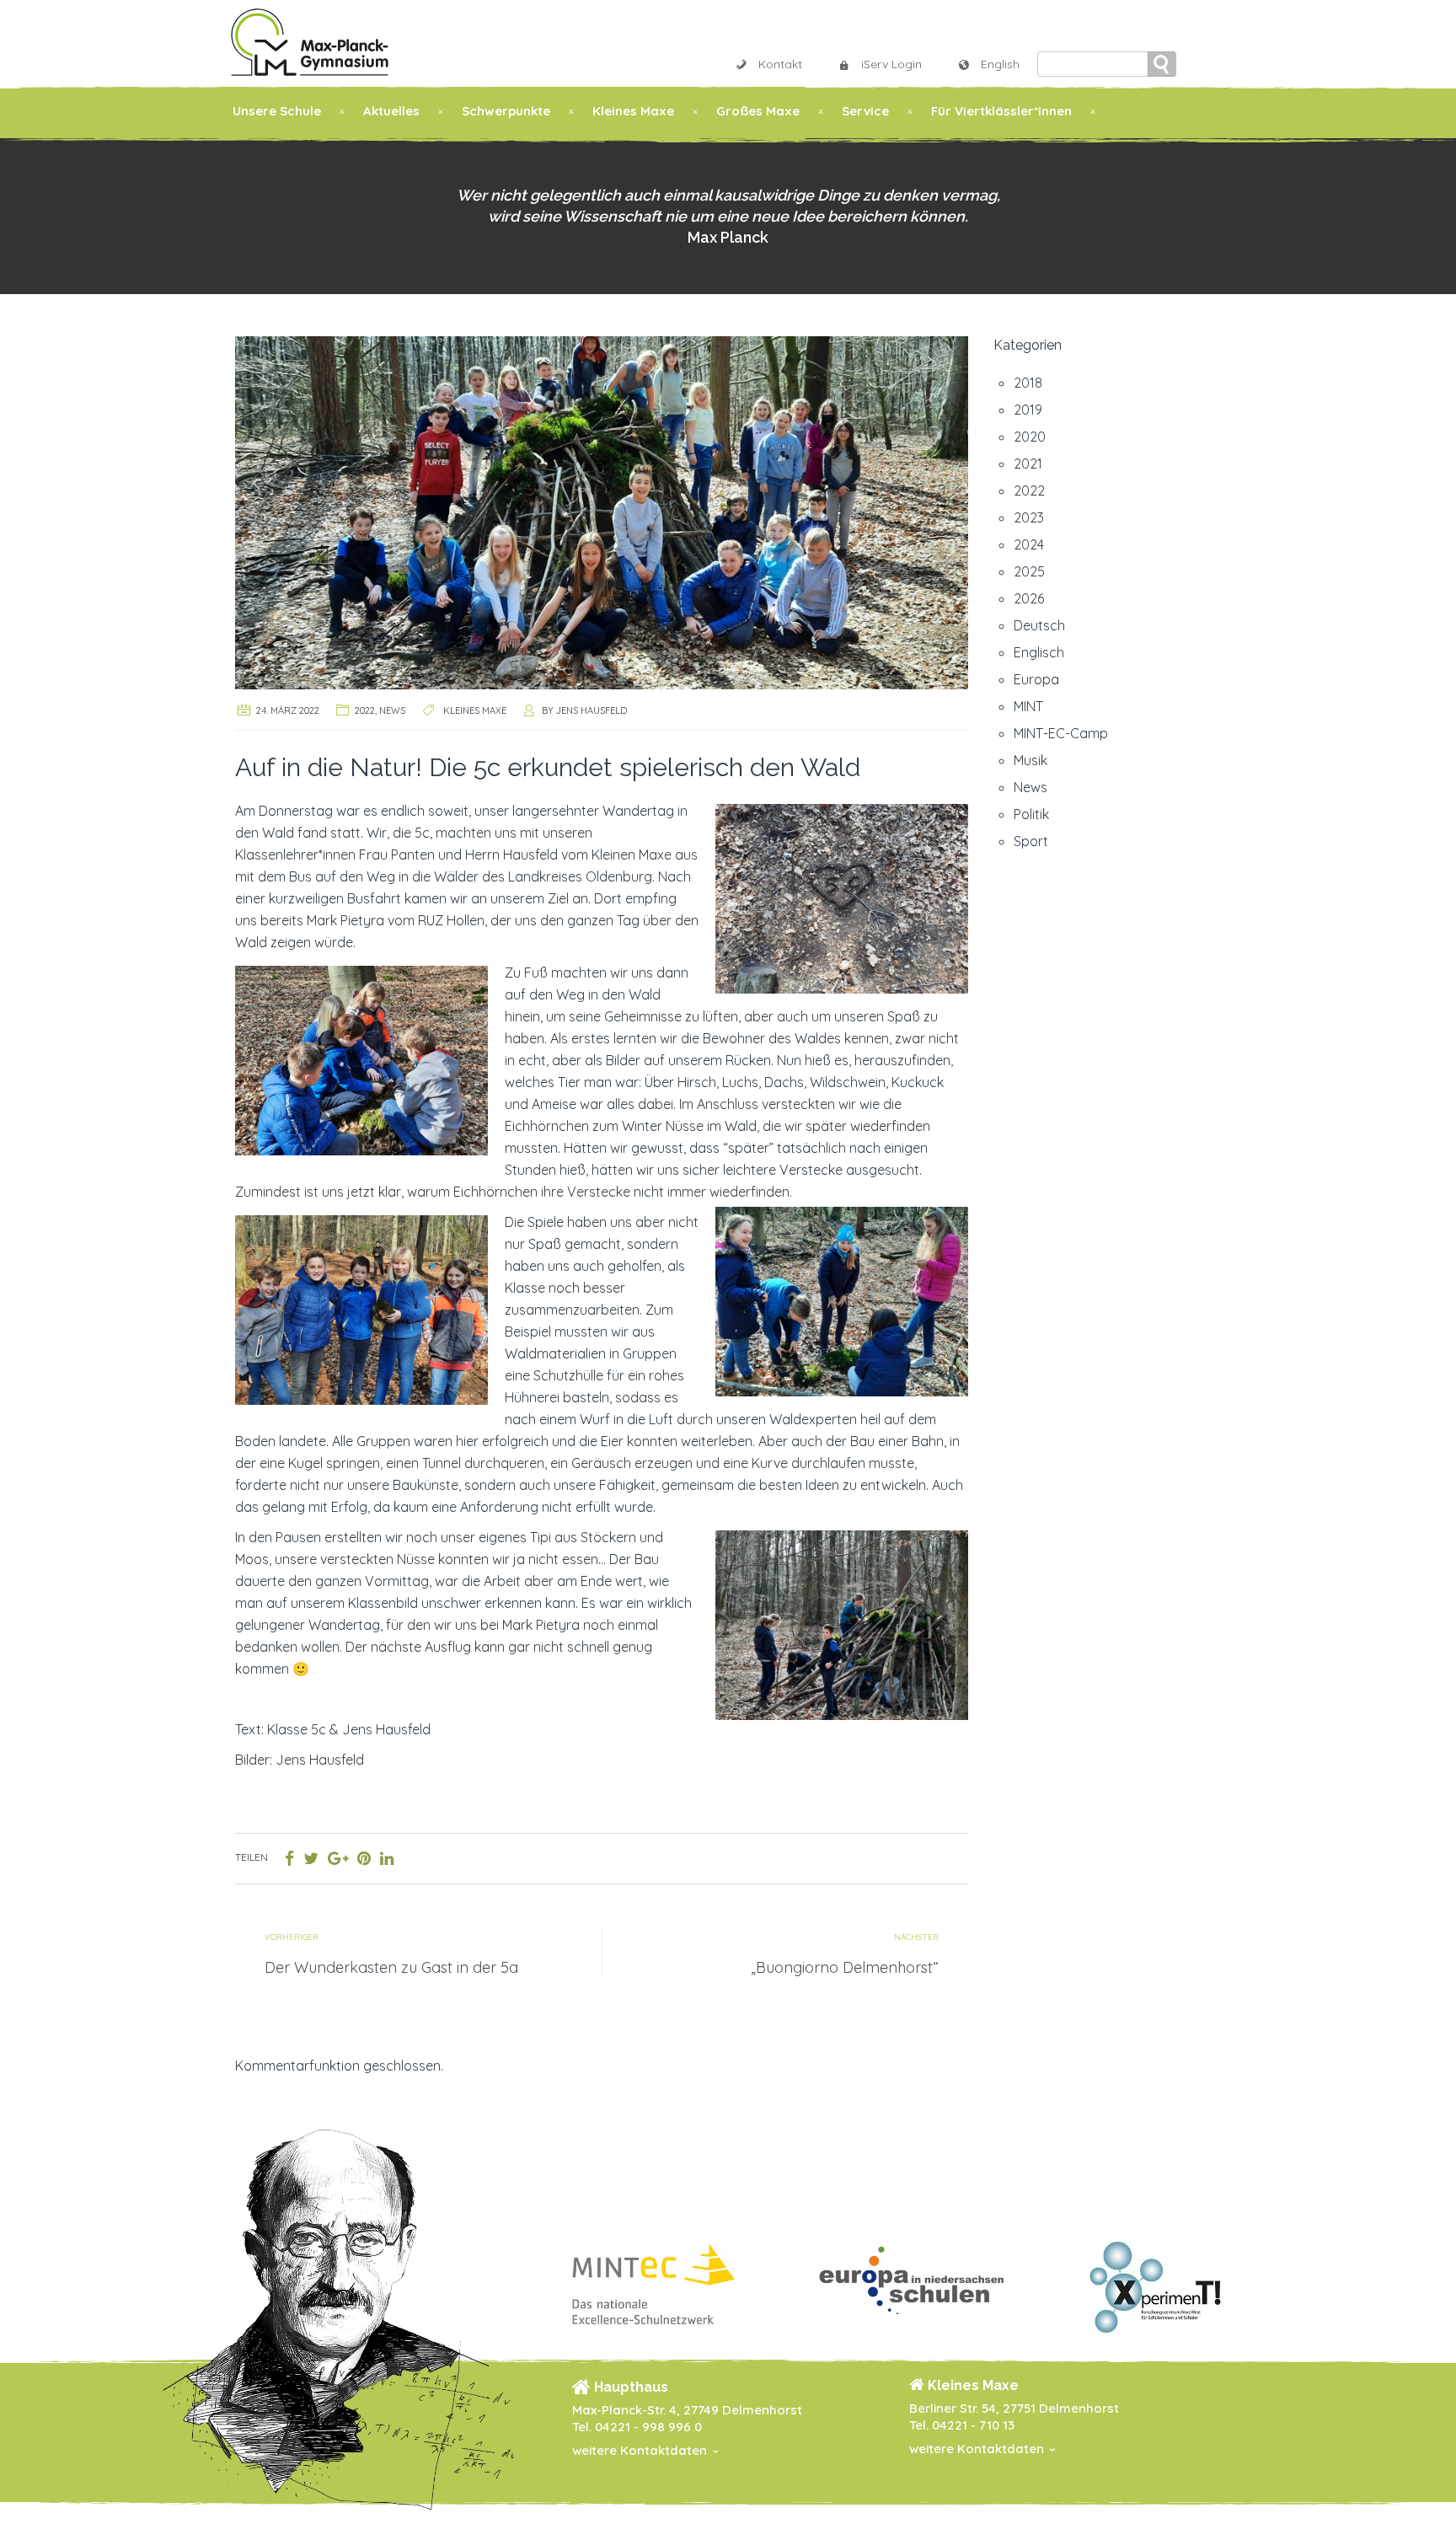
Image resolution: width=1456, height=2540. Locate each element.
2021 (1028, 464)
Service (865, 111)
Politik (1031, 814)
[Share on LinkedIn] (387, 1858)
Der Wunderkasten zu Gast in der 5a (391, 1967)
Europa (1036, 679)
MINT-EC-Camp (1061, 733)
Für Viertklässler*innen (1001, 111)
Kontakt (780, 64)
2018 (1028, 383)
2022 (365, 710)
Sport (1031, 841)
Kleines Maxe (633, 111)
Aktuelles (391, 111)
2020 (1030, 437)
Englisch (1039, 652)
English (1000, 64)
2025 (1029, 571)
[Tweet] (311, 1858)
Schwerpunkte (506, 111)
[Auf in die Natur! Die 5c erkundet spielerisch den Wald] (602, 511)
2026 (1029, 598)
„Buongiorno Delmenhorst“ (845, 1967)
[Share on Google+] (338, 1858)
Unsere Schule (277, 111)
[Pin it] (364, 1858)
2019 (1028, 410)
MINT (1028, 706)
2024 (1029, 544)
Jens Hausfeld (591, 710)
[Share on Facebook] (289, 1858)
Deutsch (1039, 625)
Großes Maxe (758, 111)
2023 (1029, 517)
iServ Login (891, 64)
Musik (1030, 760)
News (392, 710)
